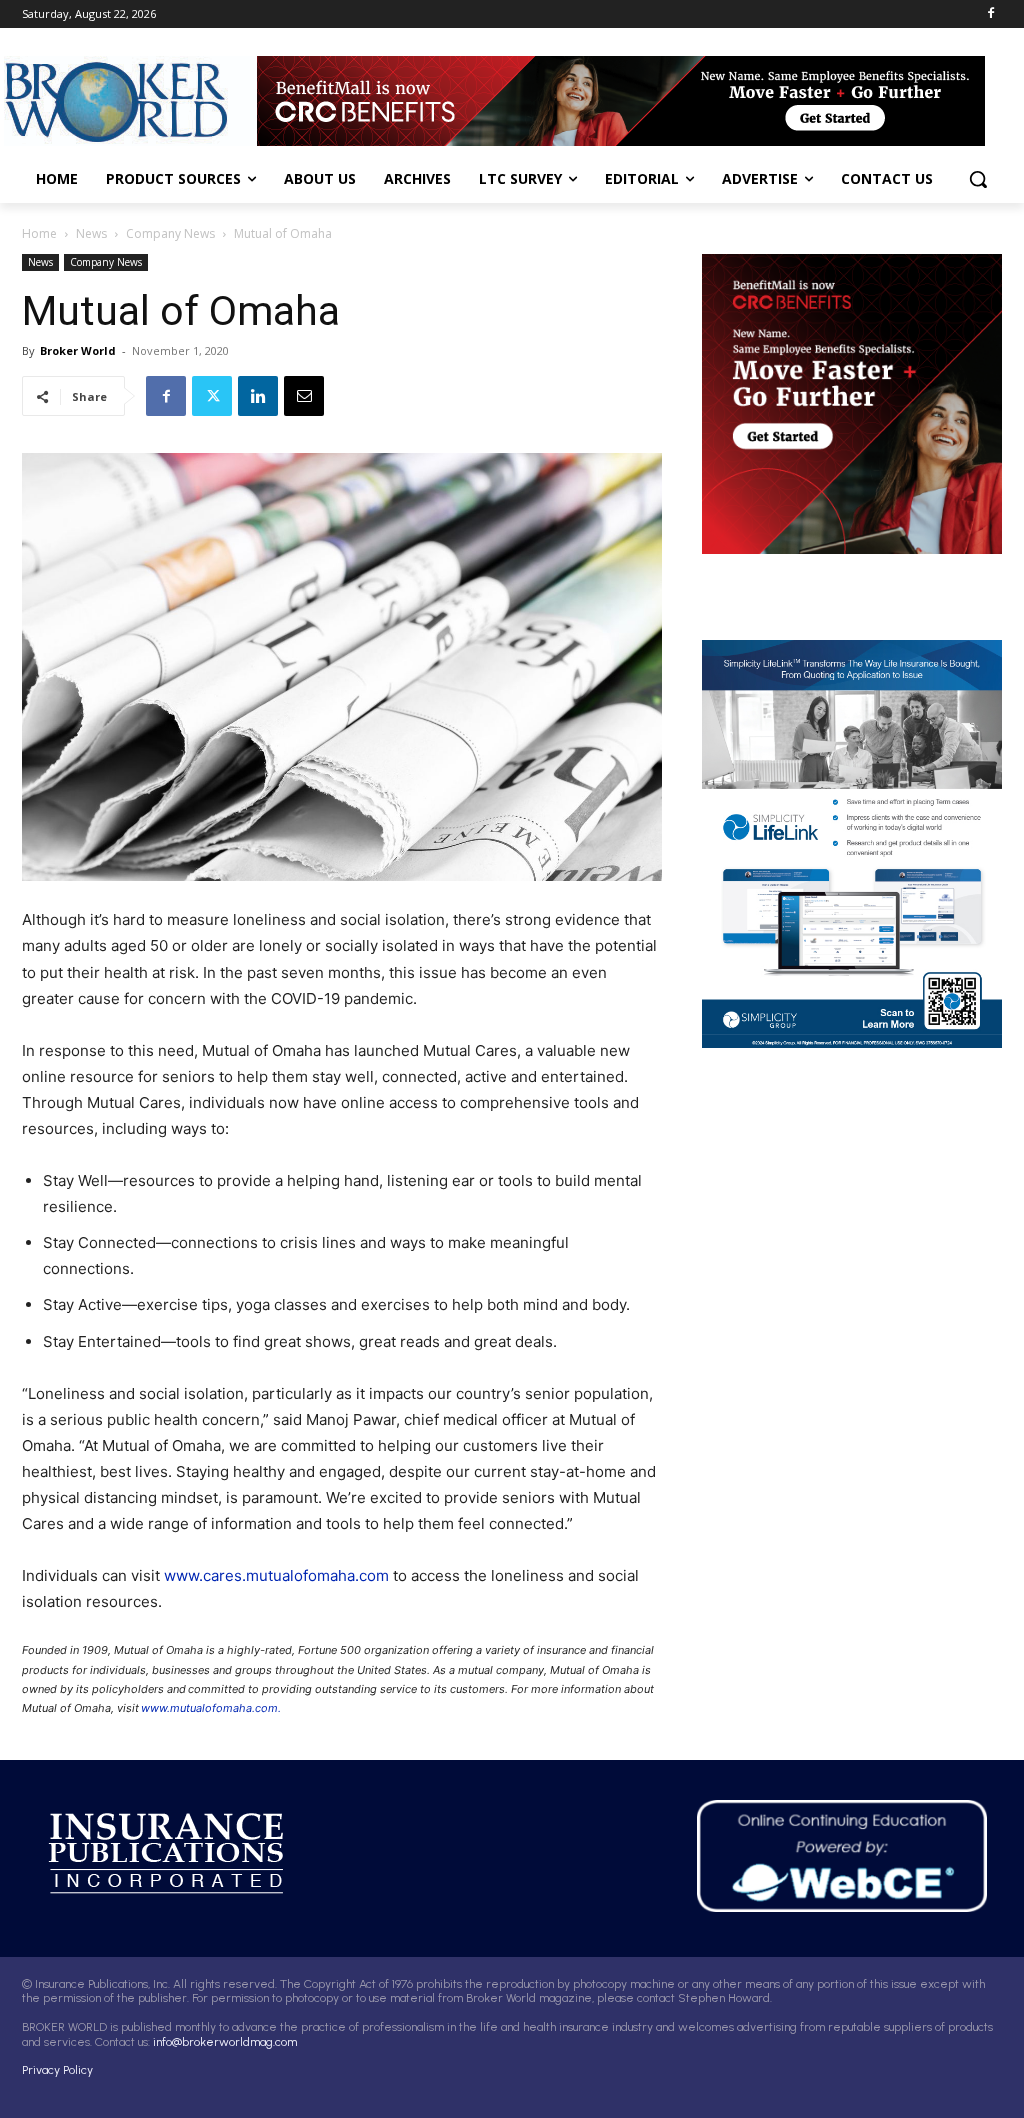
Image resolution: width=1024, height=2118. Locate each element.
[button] (978, 179)
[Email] (304, 396)
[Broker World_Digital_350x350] (852, 404)
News (91, 233)
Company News (170, 233)
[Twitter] (212, 396)
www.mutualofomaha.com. (211, 1708)
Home (39, 233)
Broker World (78, 350)
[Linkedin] (258, 396)
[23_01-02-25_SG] (799, 844)
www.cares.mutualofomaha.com (276, 1575)
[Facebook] (990, 14)
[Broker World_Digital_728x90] (629, 101)
